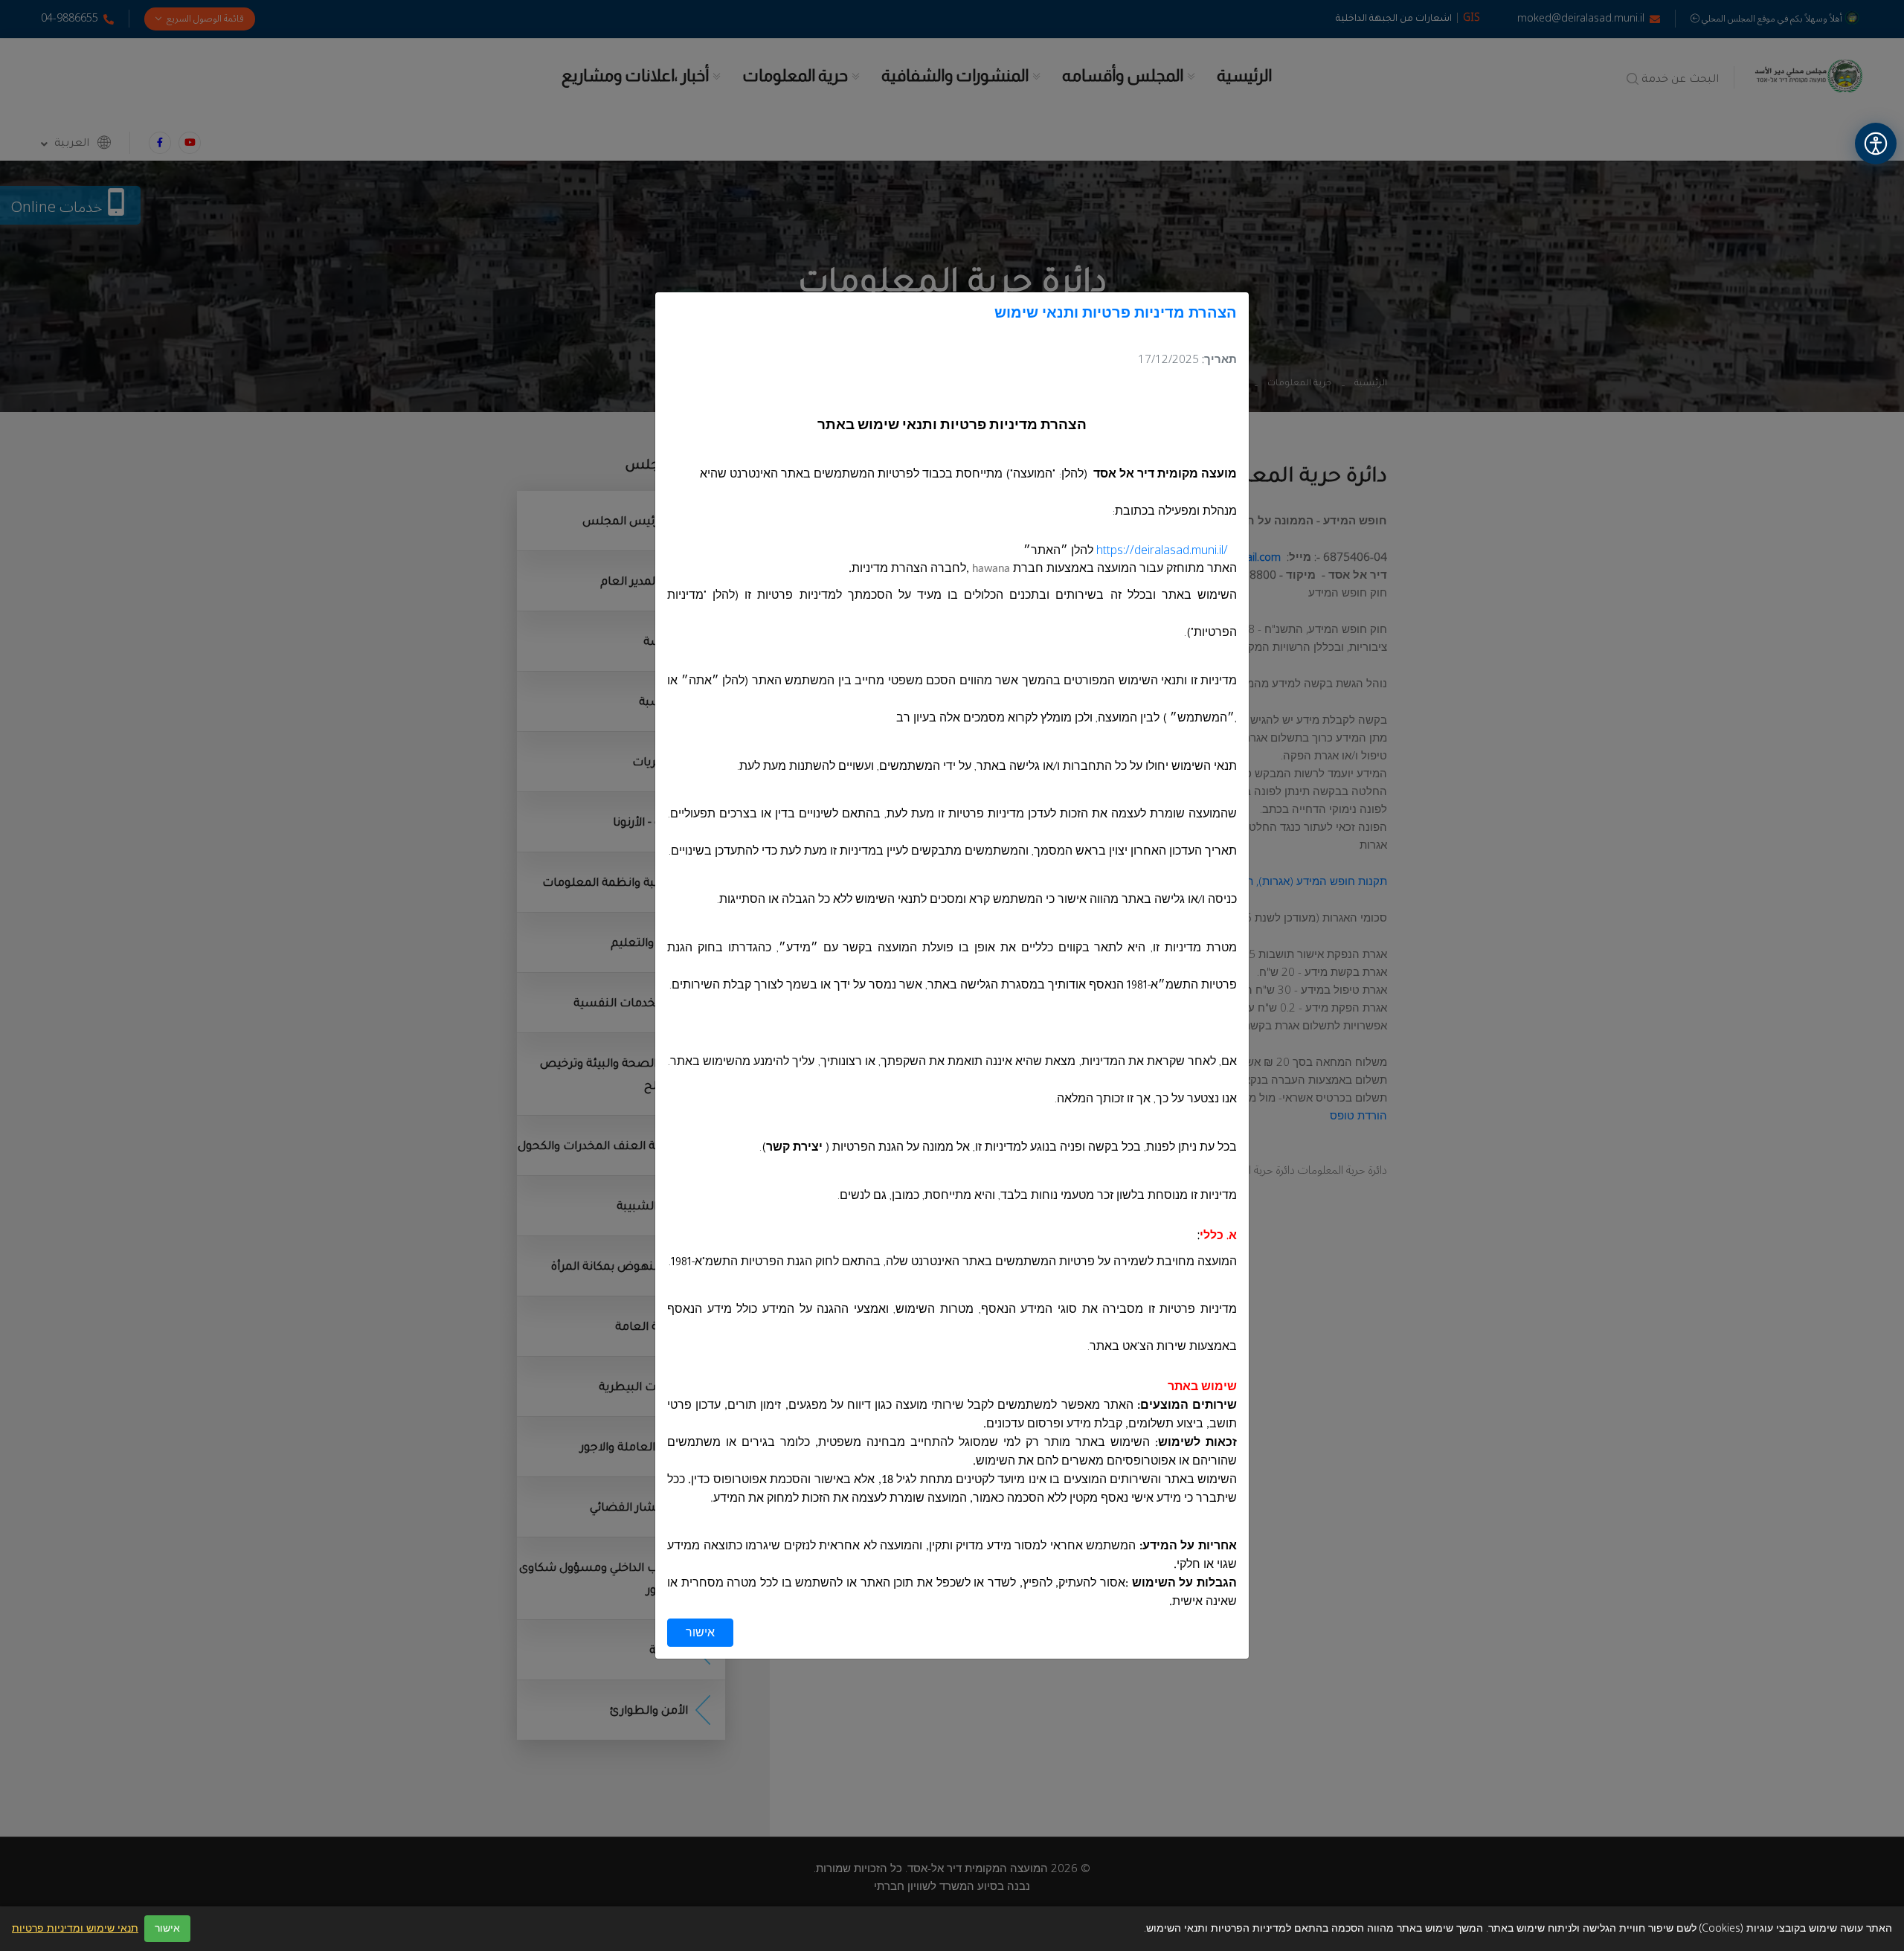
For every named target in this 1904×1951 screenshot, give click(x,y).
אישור (700, 1633)
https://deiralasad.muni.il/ (1162, 550)
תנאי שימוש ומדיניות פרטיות (75, 1929)
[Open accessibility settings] (1876, 144)
